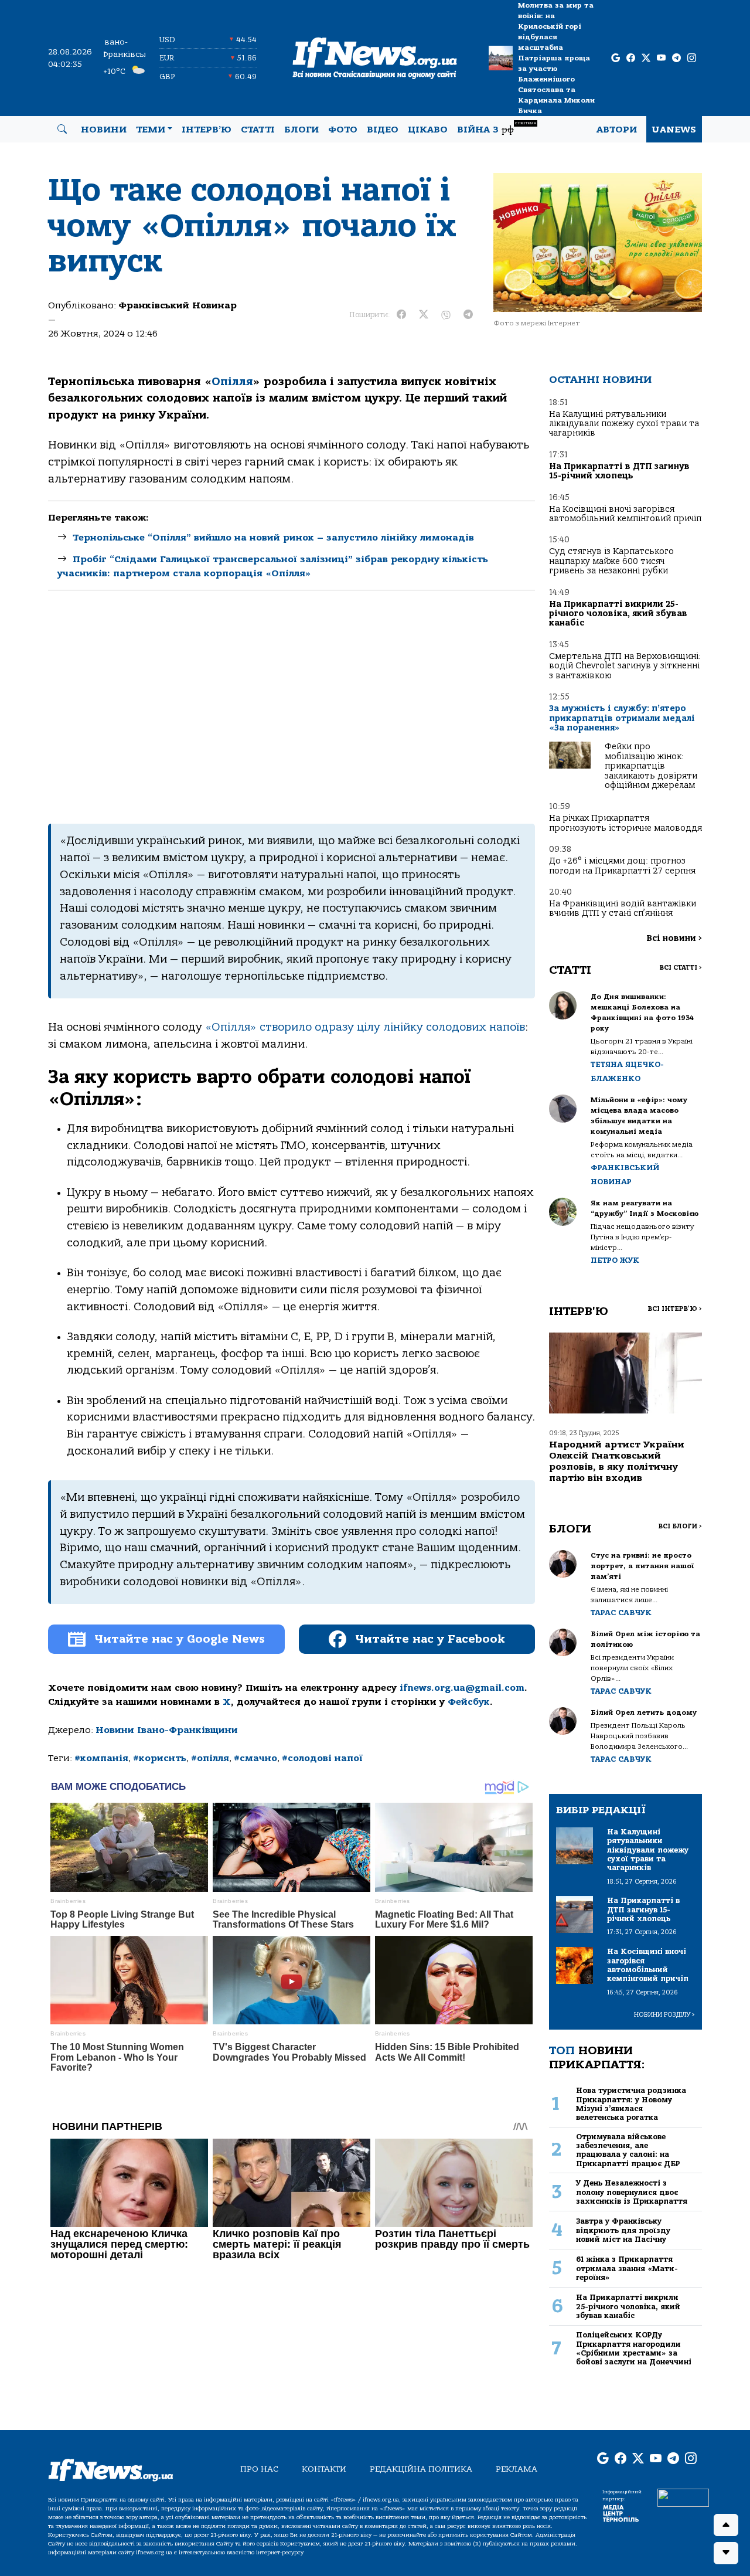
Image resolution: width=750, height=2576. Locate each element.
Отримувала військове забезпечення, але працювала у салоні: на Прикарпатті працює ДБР (628, 2150)
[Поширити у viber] (446, 315)
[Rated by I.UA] (683, 2497)
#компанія (101, 1758)
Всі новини (674, 938)
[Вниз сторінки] (726, 2553)
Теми (151, 130)
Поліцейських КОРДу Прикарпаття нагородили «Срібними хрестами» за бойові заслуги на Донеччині (634, 2348)
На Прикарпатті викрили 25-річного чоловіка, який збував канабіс (618, 614)
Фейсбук (469, 1702)
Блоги (301, 130)
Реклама (517, 2469)
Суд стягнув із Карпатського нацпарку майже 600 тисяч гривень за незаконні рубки (611, 561)
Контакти (324, 2469)
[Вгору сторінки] (726, 2525)
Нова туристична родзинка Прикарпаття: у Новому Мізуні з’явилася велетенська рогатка (631, 2104)
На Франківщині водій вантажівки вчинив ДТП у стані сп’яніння (623, 908)
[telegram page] (676, 58)
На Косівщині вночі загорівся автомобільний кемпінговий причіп (625, 514)
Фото (343, 130)
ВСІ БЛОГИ (680, 1526)
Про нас (259, 2469)
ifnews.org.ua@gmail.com (462, 1688)
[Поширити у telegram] (468, 315)
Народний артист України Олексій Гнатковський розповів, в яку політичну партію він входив (617, 1462)
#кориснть (160, 1758)
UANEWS (674, 130)
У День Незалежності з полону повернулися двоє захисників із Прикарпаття (632, 2192)
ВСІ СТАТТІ (681, 968)
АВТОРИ (617, 130)
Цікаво (428, 130)
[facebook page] (631, 58)
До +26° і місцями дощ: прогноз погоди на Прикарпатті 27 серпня (622, 866)
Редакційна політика (421, 2469)
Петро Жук (615, 1260)
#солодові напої (322, 1758)
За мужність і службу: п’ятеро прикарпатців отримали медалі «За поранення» (622, 718)
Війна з (497, 128)
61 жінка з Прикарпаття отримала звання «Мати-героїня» (627, 2268)
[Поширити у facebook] (401, 315)
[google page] (616, 58)
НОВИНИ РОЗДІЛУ (664, 2015)
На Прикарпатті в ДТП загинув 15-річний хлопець (619, 471)
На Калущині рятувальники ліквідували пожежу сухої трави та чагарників (624, 424)
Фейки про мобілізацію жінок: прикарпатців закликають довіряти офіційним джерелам (651, 766)
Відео (383, 130)
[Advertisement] (292, 707)
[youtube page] (661, 58)
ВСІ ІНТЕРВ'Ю (675, 1309)
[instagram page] (692, 58)
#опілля (210, 1758)
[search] (62, 130)
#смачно (255, 1758)
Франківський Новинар (178, 305)
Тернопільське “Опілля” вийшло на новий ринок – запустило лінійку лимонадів (273, 538)
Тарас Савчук (621, 1612)
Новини (104, 130)
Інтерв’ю (207, 130)
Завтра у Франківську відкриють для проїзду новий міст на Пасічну (623, 2230)
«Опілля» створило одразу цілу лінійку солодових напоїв (365, 1027)
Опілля (232, 382)
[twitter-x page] (646, 58)
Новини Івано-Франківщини (167, 1730)
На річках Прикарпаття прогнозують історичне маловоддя (625, 823)
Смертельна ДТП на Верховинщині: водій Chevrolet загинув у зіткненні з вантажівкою (625, 666)
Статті (258, 130)
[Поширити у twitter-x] (424, 315)
